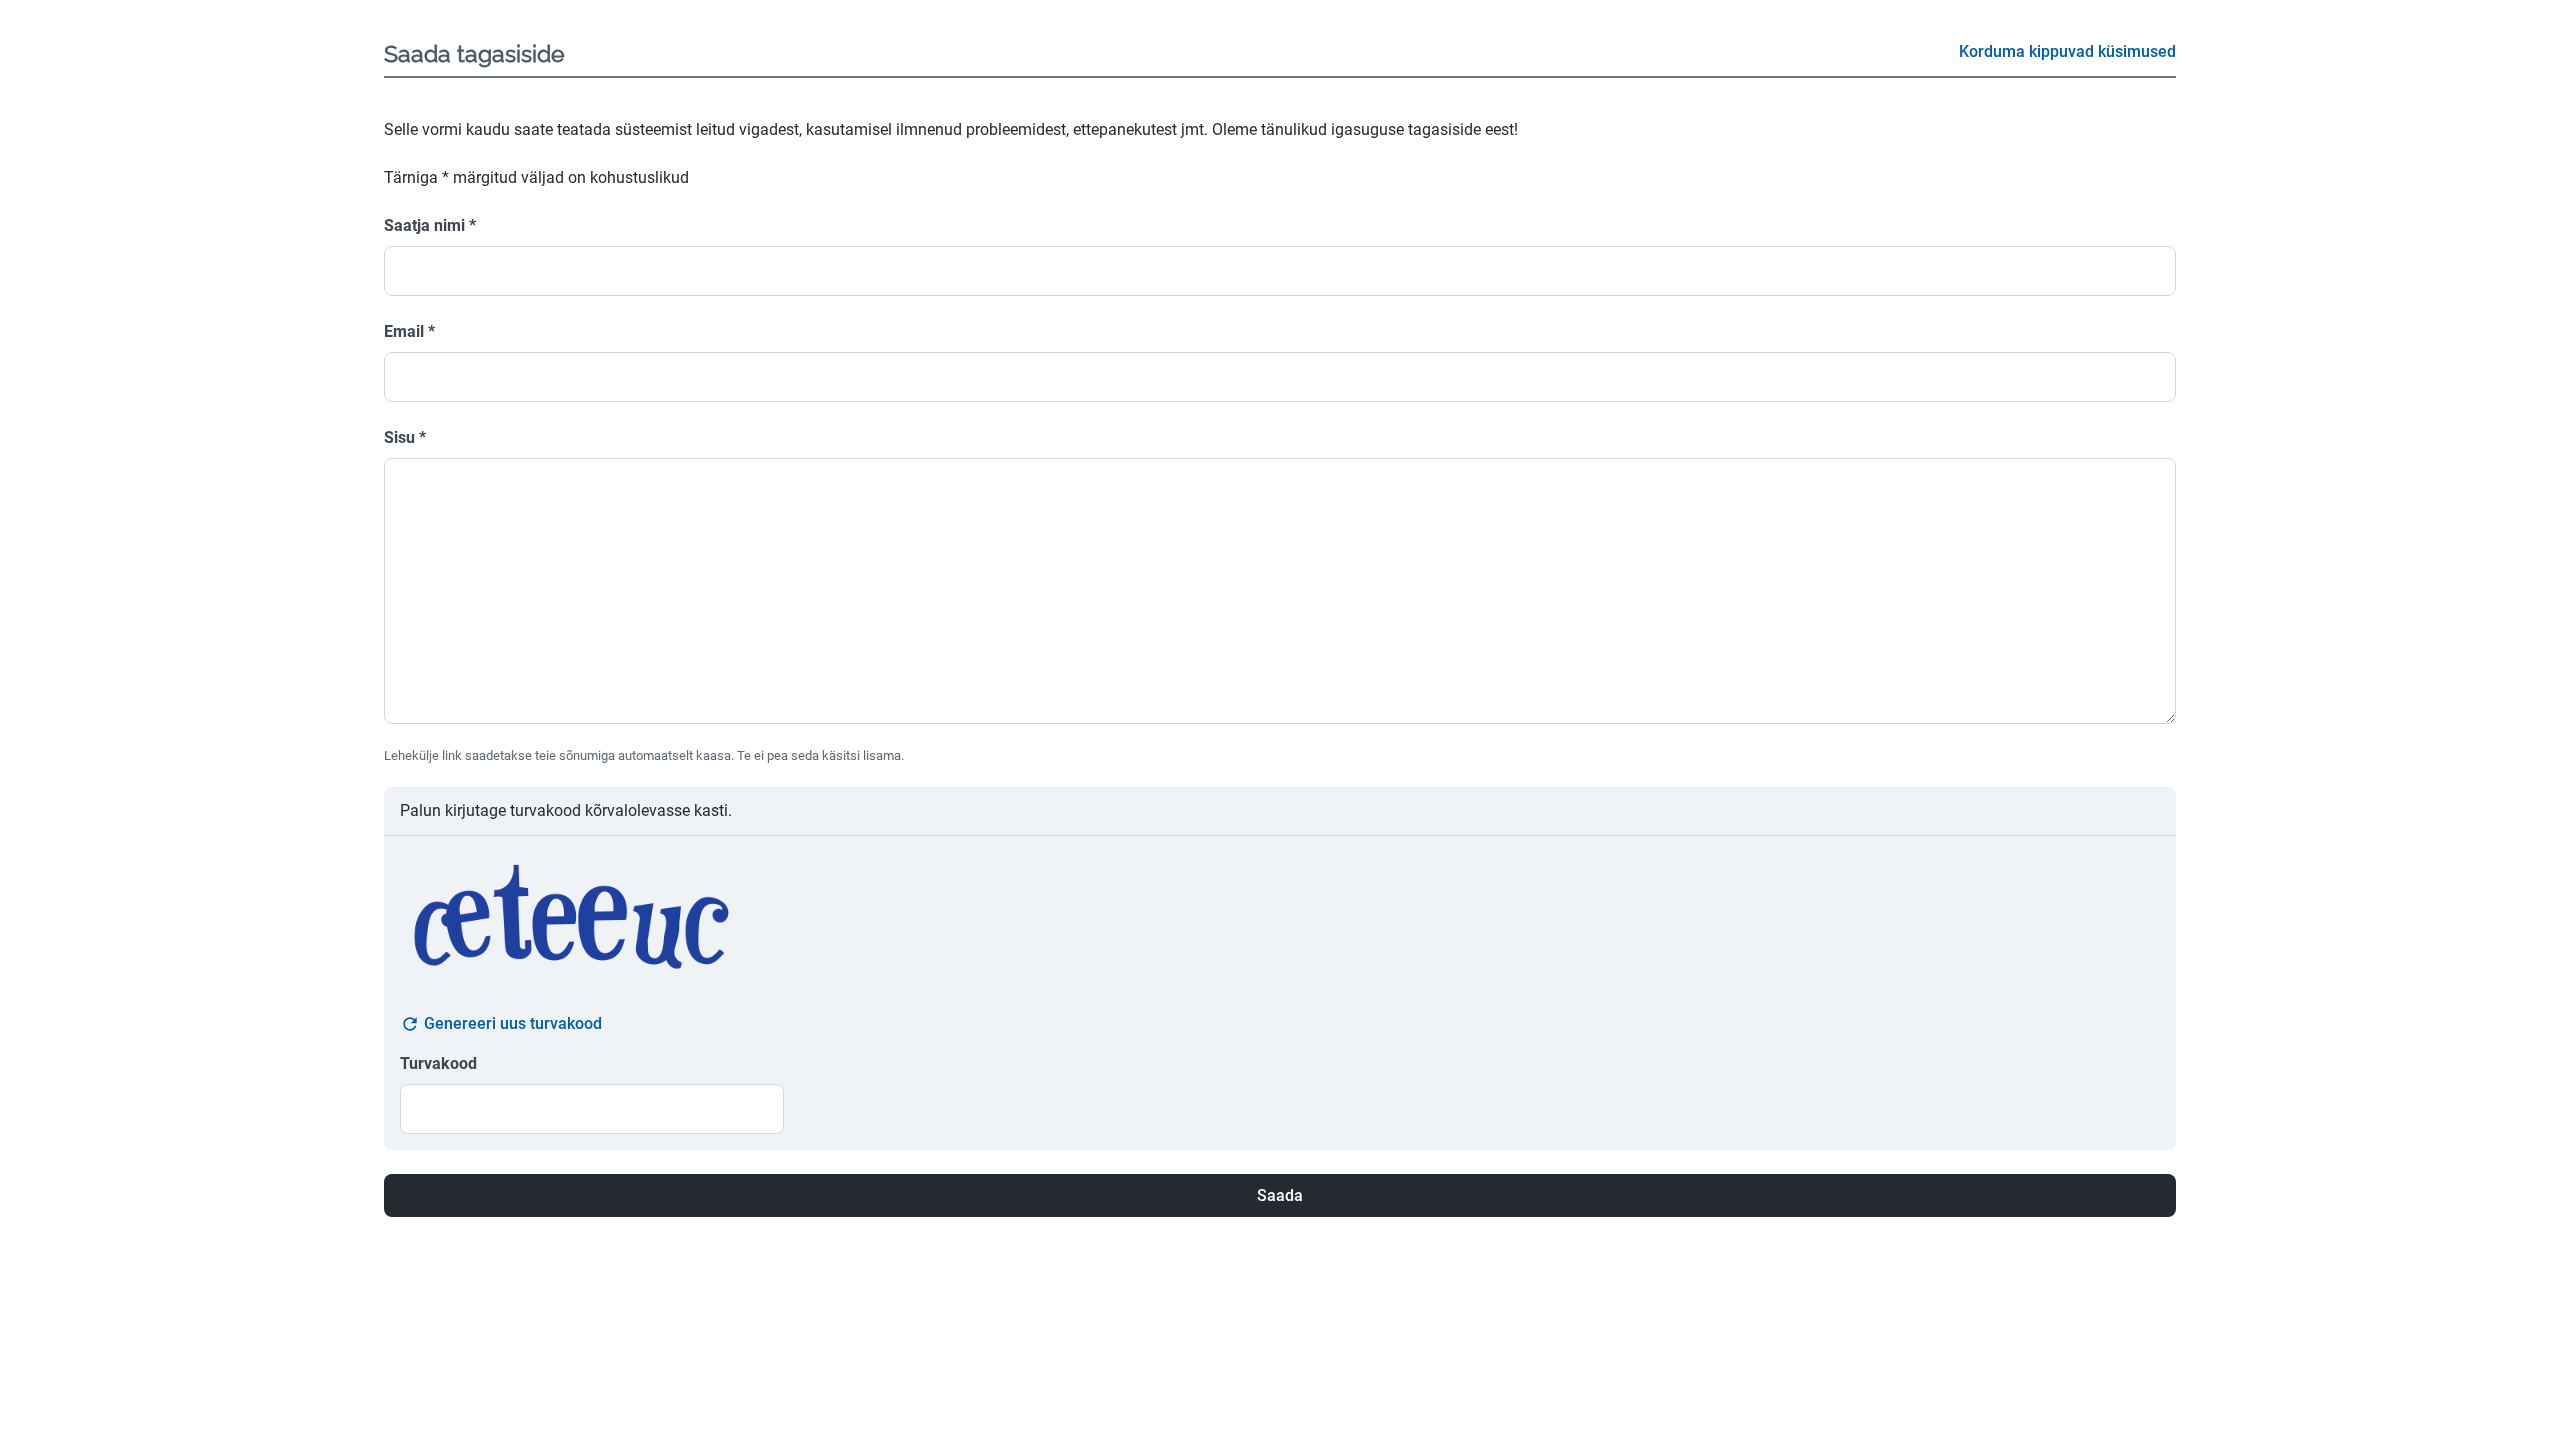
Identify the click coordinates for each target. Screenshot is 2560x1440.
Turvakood (438, 1063)
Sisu (405, 437)
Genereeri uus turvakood (513, 1023)
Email (409, 331)
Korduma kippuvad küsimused (2067, 51)
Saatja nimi (430, 225)
